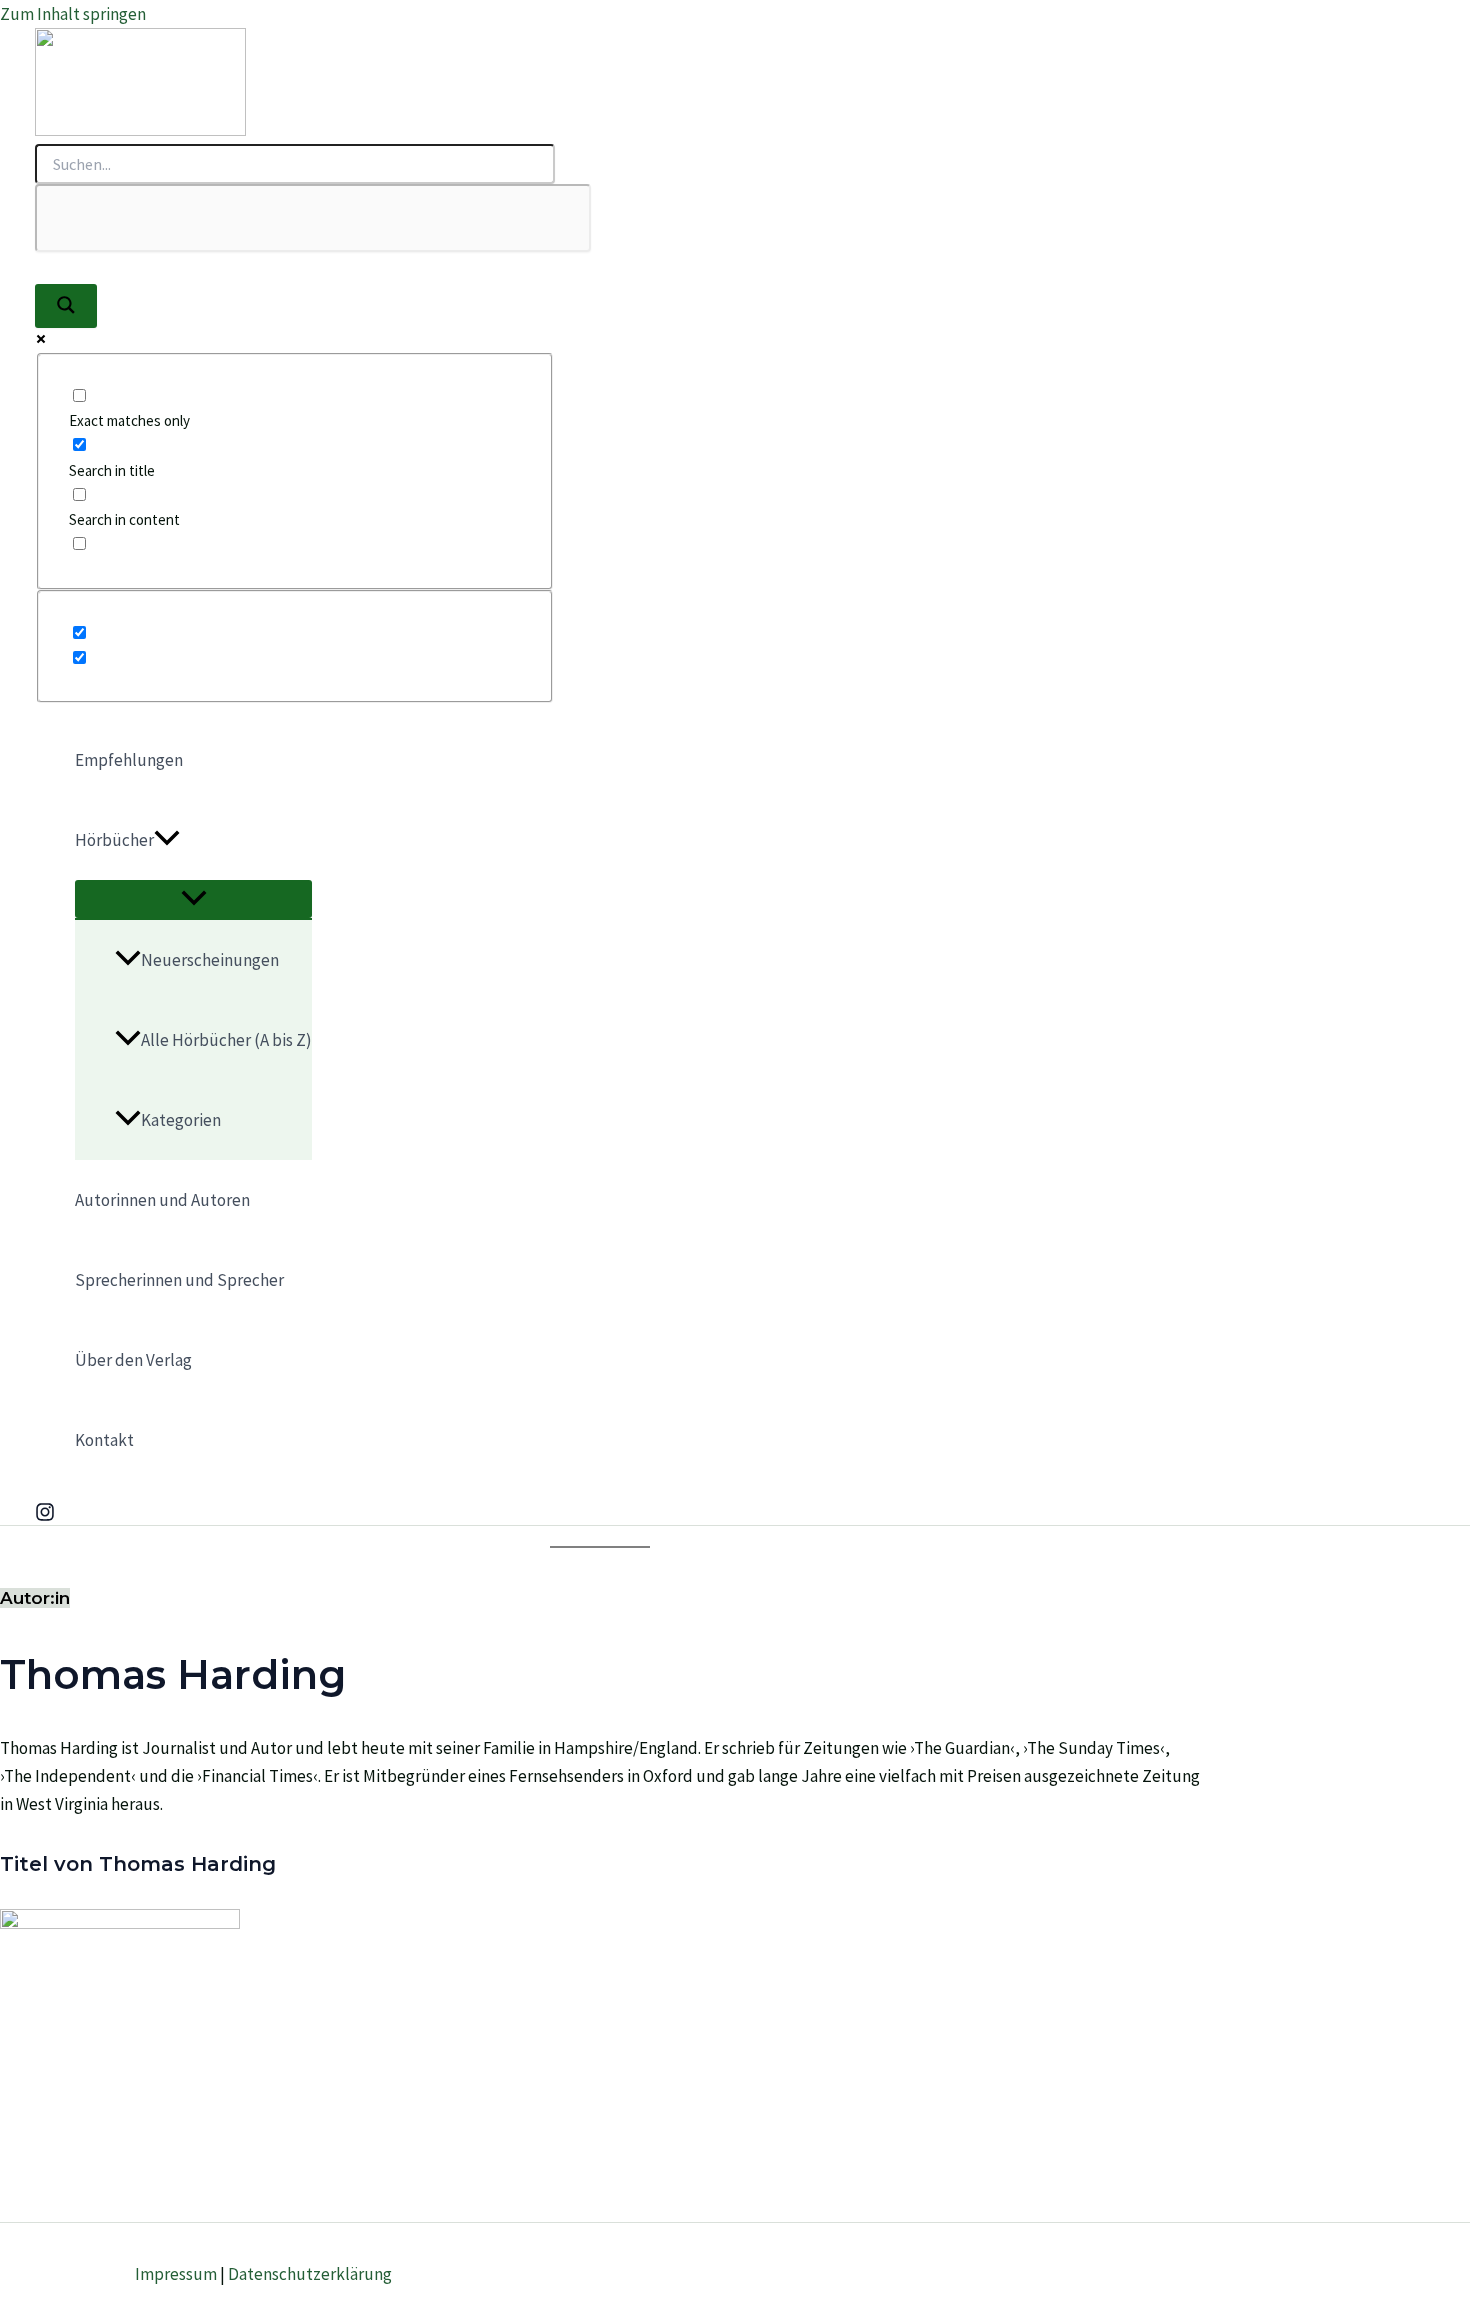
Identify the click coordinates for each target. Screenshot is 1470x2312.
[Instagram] (45, 1516)
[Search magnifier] (66, 306)
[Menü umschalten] (193, 899)
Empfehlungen (129, 760)
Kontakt (104, 1440)
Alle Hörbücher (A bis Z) (226, 1040)
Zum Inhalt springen (73, 14)
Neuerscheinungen (210, 960)
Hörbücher (114, 840)
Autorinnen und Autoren (162, 1200)
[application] (167, 840)
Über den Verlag (133, 1360)
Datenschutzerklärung (310, 2274)
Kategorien (181, 1120)
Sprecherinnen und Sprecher (179, 1280)
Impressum (176, 2274)
